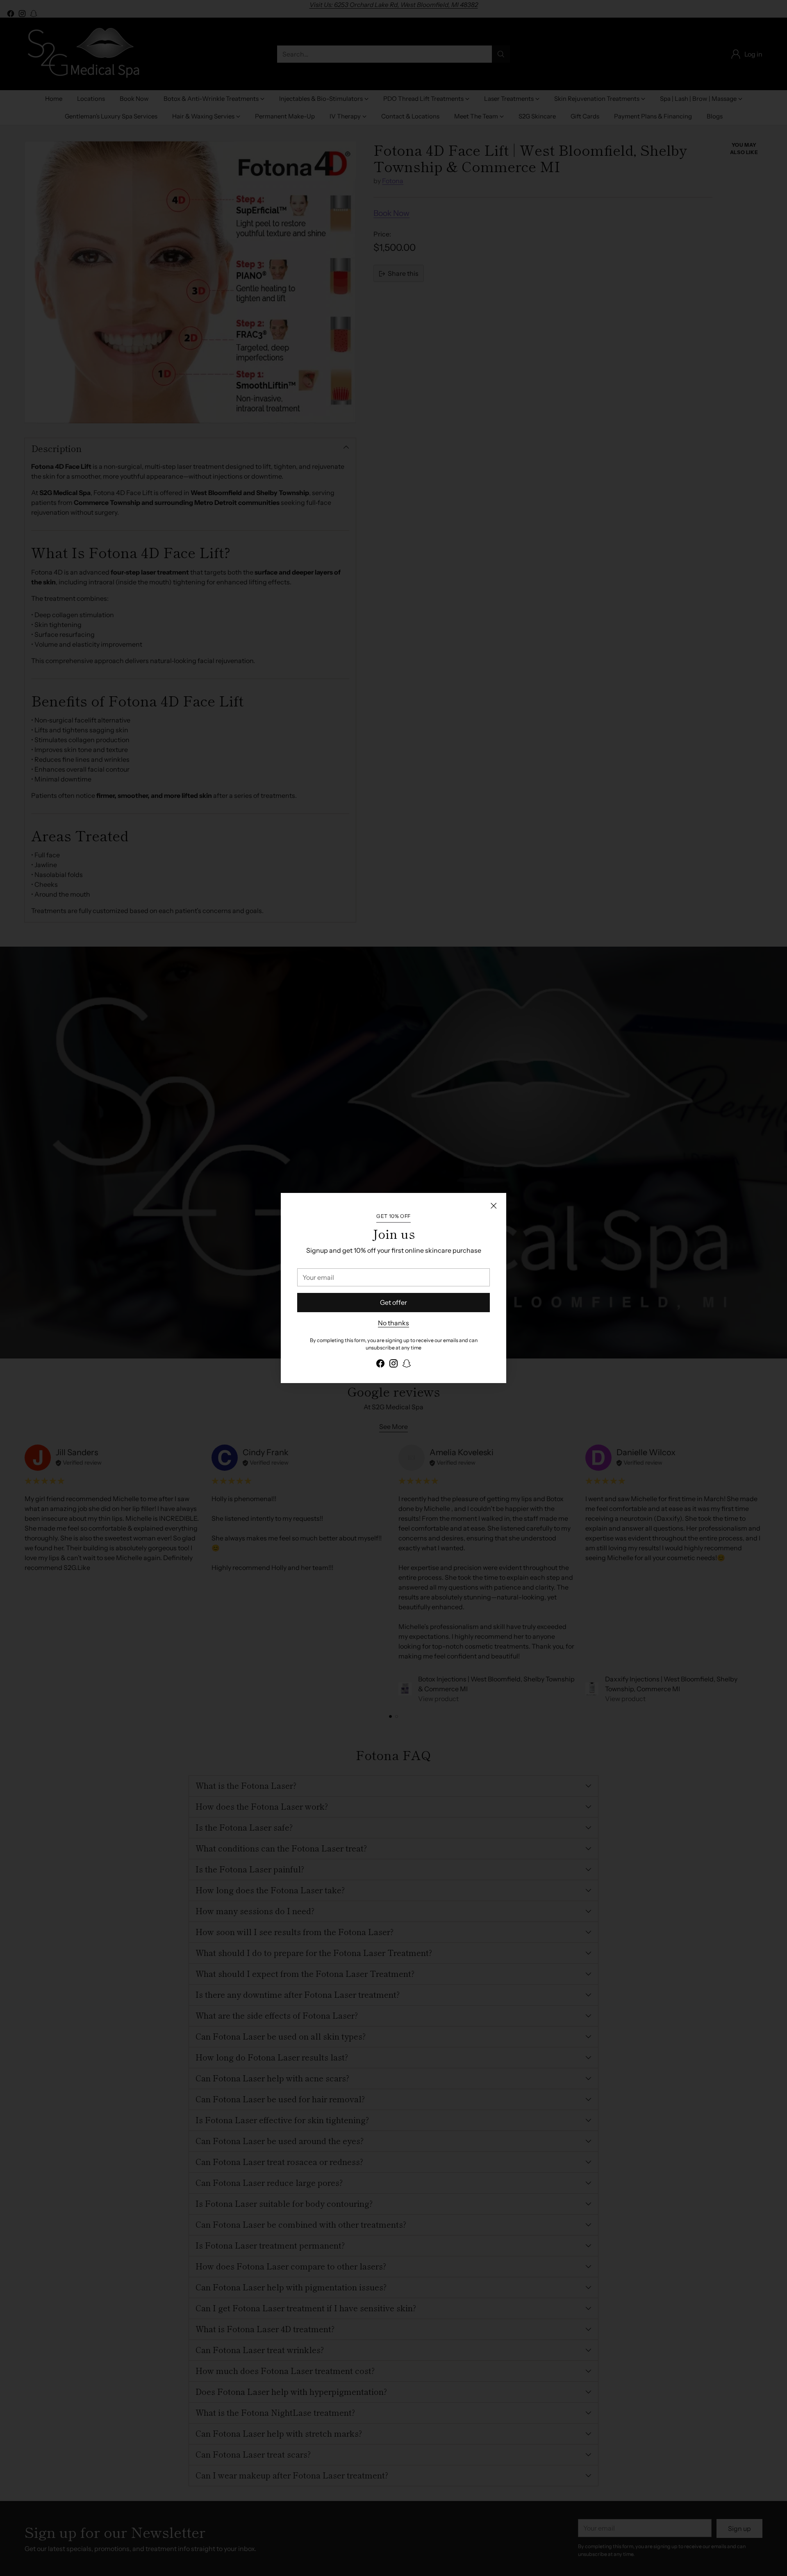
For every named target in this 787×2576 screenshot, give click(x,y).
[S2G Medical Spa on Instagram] (393, 1365)
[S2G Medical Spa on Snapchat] (407, 1365)
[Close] (494, 1206)
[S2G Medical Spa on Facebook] (380, 1365)
